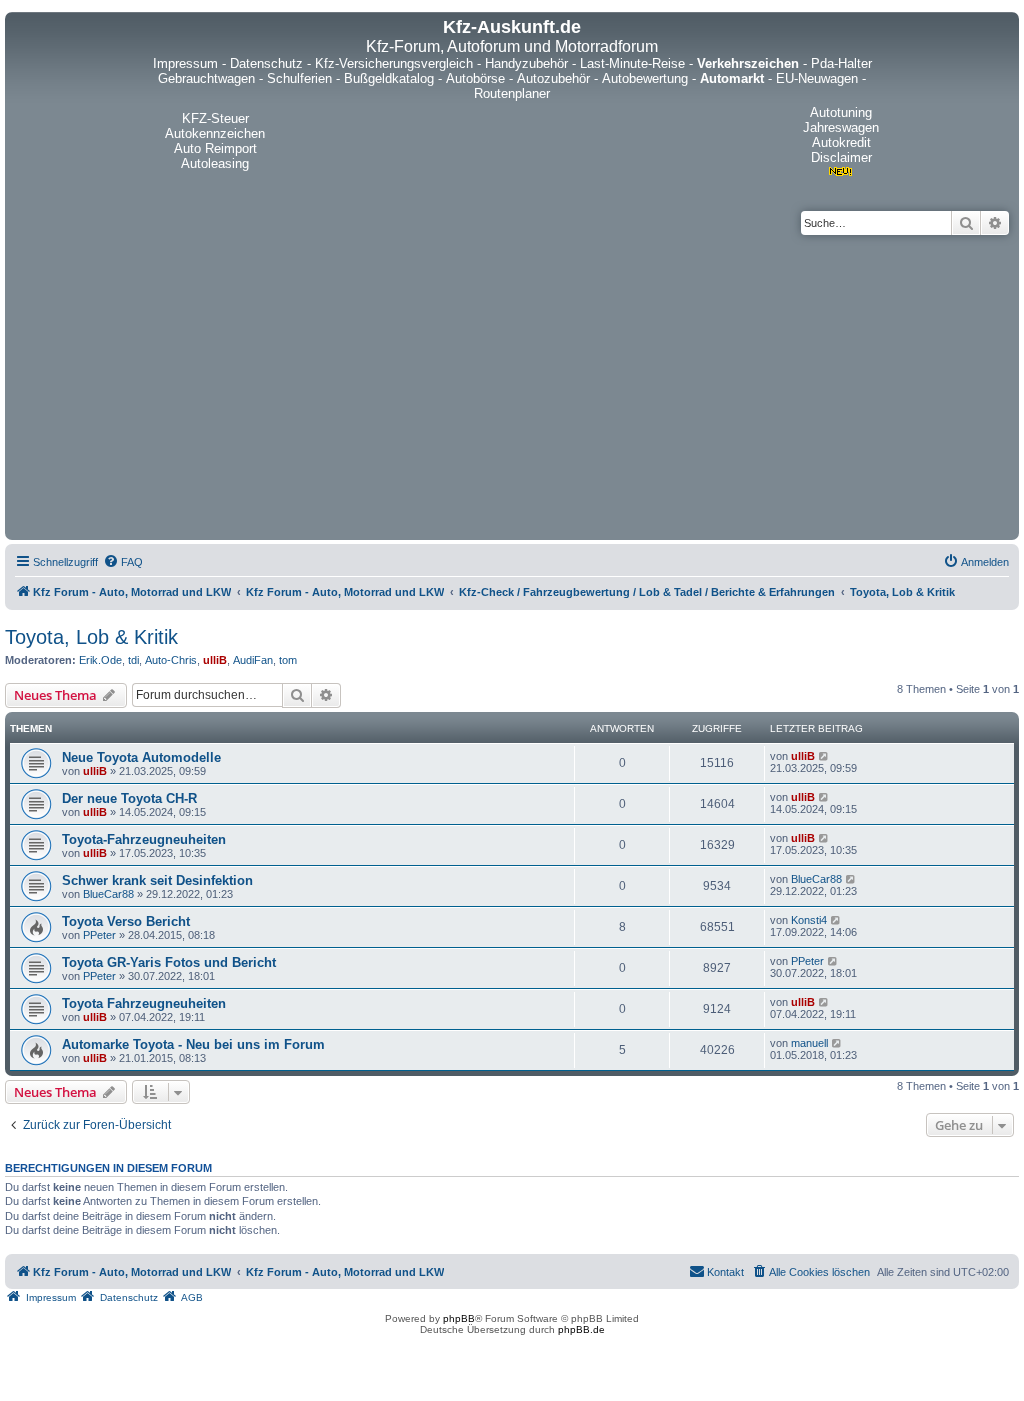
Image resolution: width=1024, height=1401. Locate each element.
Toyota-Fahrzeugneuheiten (144, 839)
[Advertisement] (512, 385)
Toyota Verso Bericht (126, 921)
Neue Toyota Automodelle (141, 757)
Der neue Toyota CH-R (129, 798)
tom (288, 660)
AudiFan (253, 660)
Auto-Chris (171, 660)
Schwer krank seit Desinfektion (157, 880)
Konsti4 (809, 920)
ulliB (215, 660)
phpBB (459, 1318)
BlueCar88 (108, 894)
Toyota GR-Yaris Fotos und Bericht (169, 962)
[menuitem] (123, 562)
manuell (809, 1043)
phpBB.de (581, 1329)
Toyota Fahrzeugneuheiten (144, 1003)
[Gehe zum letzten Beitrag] (824, 756)
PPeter (99, 935)
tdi (133, 660)
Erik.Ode (100, 660)
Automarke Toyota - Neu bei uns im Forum (193, 1044)
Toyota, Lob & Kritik (91, 637)
